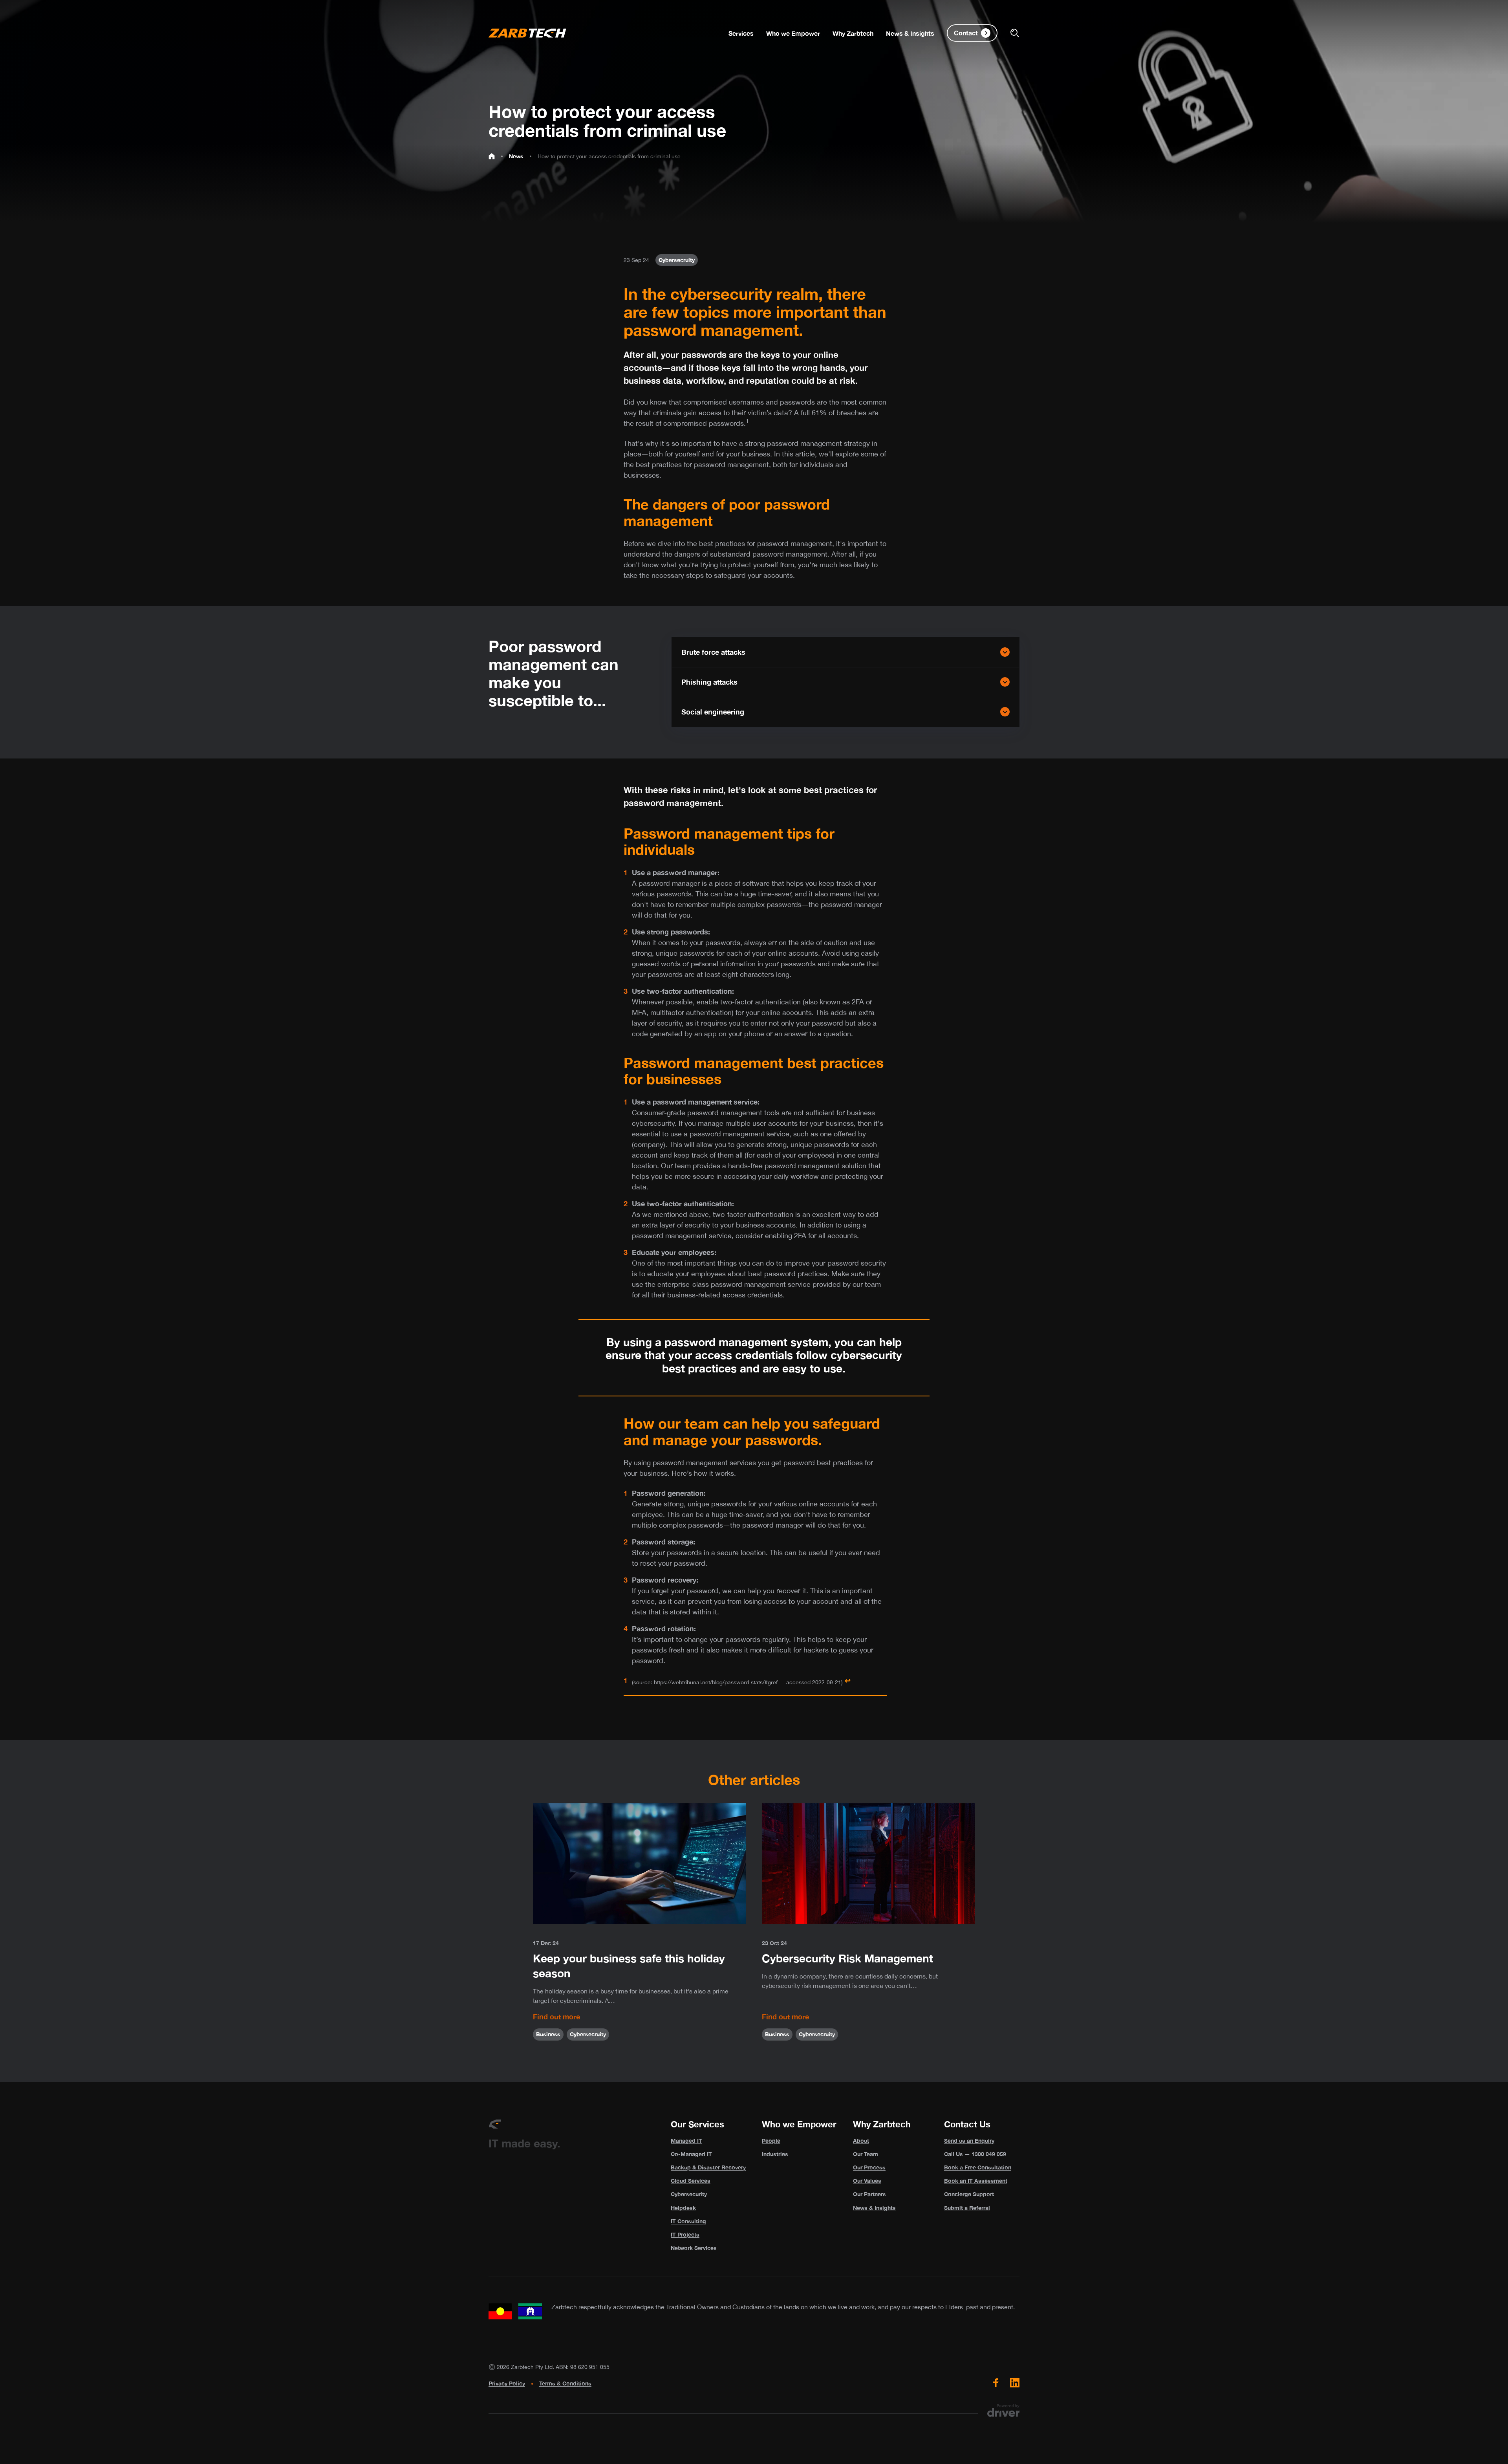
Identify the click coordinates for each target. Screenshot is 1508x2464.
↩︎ (848, 1680)
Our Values (867, 2181)
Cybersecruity (677, 260)
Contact (966, 33)
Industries (775, 2154)
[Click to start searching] (1015, 33)
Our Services (697, 2124)
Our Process (869, 2167)
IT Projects (685, 2234)
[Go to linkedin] (1015, 2383)
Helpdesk (683, 2208)
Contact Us (967, 2124)
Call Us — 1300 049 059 (975, 2154)
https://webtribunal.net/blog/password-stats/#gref (716, 1682)
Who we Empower (799, 2124)
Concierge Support (969, 2194)
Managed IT (686, 2141)
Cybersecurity (689, 2194)
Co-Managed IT (691, 2154)
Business (548, 2034)
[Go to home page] (492, 156)
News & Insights (874, 2208)
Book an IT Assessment (976, 2181)
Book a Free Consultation (978, 2167)
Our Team (866, 2154)
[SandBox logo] (527, 33)
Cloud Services (691, 2181)
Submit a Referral (967, 2208)
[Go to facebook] (996, 2383)
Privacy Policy (507, 2383)
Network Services (694, 2248)
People (771, 2141)
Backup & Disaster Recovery (708, 2167)
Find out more (556, 2017)
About (861, 2141)
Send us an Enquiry (969, 2141)
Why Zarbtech (882, 2124)
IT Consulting (688, 2221)
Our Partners (869, 2194)
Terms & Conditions (565, 2383)
